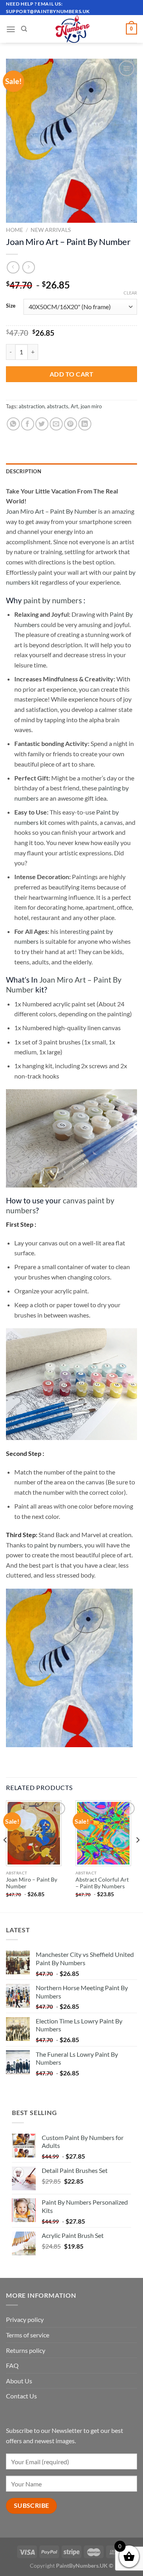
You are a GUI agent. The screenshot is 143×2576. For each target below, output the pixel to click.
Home (14, 230)
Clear (130, 293)
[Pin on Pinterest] (71, 424)
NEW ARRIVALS (51, 230)
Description (24, 471)
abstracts (58, 406)
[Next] (137, 1856)
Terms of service (28, 2335)
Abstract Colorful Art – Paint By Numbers (102, 1883)
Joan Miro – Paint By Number (32, 1883)
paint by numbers (53, 600)
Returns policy (26, 2350)
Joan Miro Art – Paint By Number (51, 511)
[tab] (71, 471)
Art (74, 406)
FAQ (12, 2365)
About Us (19, 2381)
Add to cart (71, 374)
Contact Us (21, 2396)
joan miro (91, 406)
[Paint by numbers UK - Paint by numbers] (73, 29)
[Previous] (6, 1856)
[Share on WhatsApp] (13, 424)
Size (11, 306)
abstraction (32, 406)
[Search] (24, 29)
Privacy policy (25, 2319)
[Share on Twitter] (42, 424)
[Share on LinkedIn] (85, 424)
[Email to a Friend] (56, 424)
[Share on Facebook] (28, 424)
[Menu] (11, 29)
